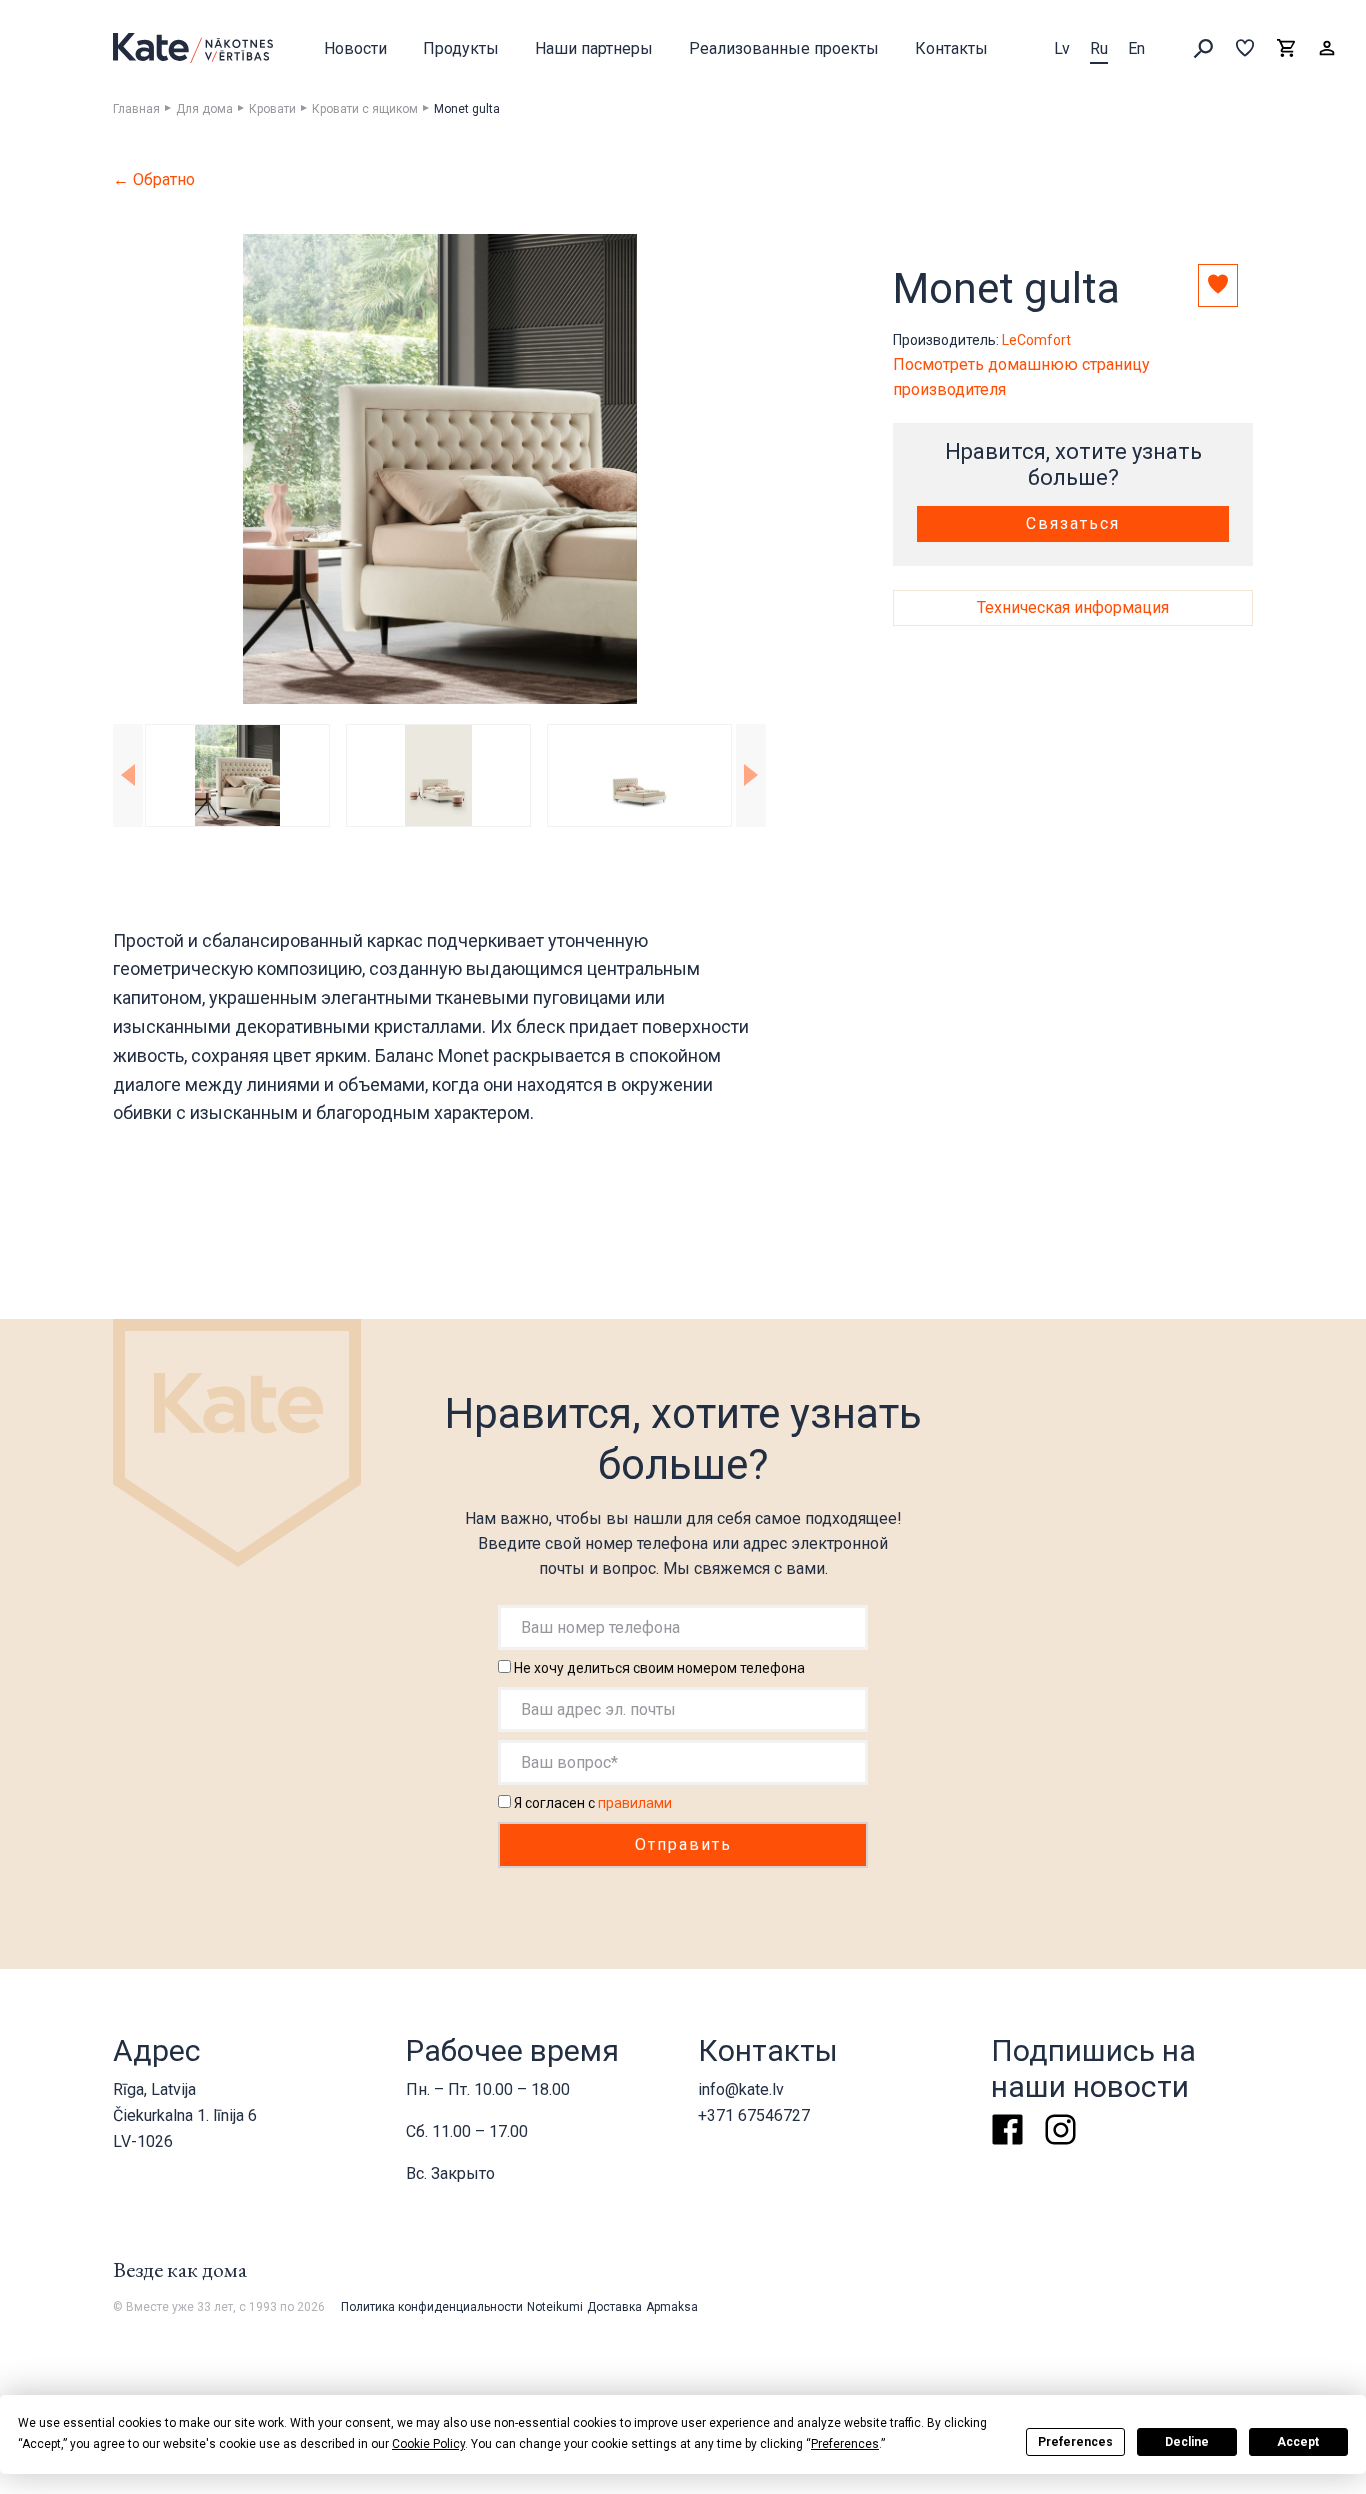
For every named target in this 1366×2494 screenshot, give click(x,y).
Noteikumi (555, 2307)
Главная (136, 109)
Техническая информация (1073, 607)
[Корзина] (1286, 49)
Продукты (461, 48)
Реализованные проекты (784, 48)
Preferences (1075, 2442)
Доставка (614, 2307)
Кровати (272, 109)
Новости (355, 48)
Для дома (204, 109)
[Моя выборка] (1245, 49)
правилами (635, 1803)
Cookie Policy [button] (428, 2444)
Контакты (951, 48)
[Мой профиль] (1327, 49)
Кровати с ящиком (365, 109)
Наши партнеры (594, 48)
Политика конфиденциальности (432, 2307)
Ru (1099, 48)
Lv (1062, 48)
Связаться (1073, 523)
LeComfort (1036, 340)
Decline (1187, 2442)
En (1136, 48)
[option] (439, 469)
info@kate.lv (741, 2089)
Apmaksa (672, 2307)
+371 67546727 (754, 2115)
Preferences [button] (845, 2444)
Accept (1298, 2442)
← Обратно (154, 180)
